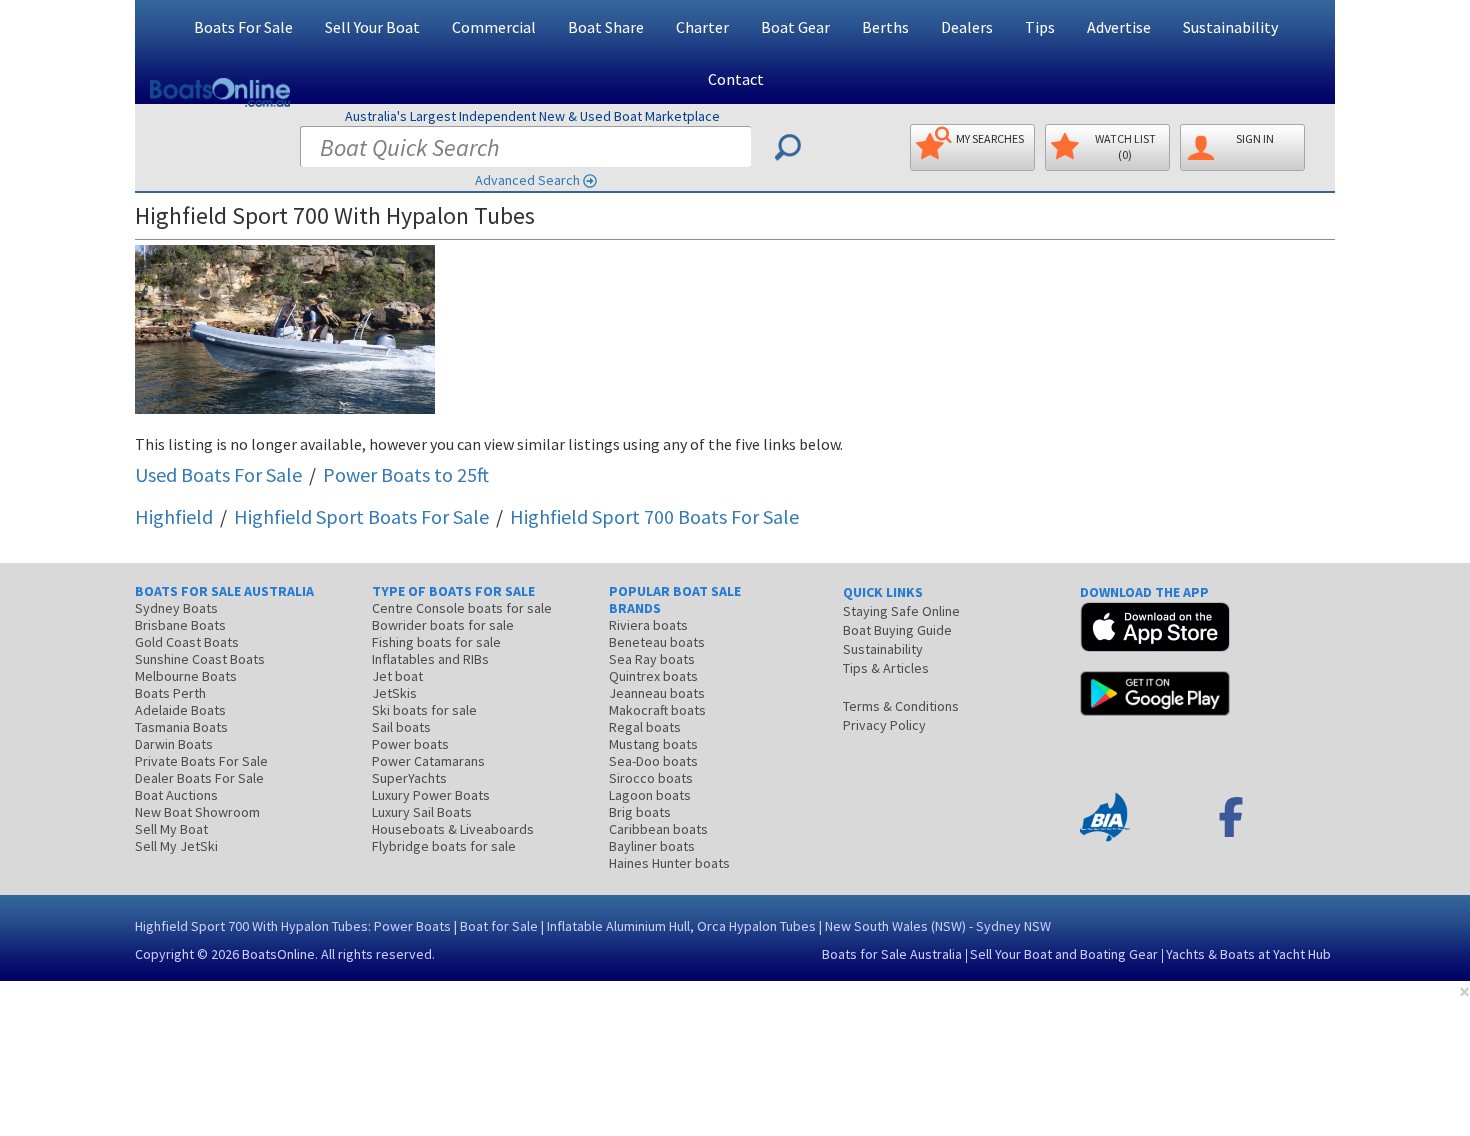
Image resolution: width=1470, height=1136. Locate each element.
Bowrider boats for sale (443, 625)
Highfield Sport (361, 516)
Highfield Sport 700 (654, 516)
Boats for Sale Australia (892, 954)
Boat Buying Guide (897, 630)
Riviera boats (648, 625)
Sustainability (1230, 27)
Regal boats (645, 727)
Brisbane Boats (180, 625)
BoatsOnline (278, 954)
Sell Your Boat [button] (372, 27)
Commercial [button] (494, 27)
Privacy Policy (884, 725)
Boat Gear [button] (795, 27)
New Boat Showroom (197, 812)
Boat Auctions (176, 795)
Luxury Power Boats (431, 795)
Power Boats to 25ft (406, 474)
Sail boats (401, 727)
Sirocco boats (651, 778)
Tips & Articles (886, 668)
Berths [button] (885, 27)
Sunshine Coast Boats (200, 659)
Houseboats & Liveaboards (453, 829)
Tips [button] (1040, 27)
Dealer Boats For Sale (199, 778)
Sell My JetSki (176, 846)
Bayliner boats (652, 846)
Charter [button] (702, 27)
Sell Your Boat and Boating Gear (1064, 954)
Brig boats (640, 812)
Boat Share (606, 27)
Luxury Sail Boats (422, 812)
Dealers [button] (967, 27)
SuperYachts (409, 778)
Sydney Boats (176, 608)
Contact (736, 79)
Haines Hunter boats (669, 863)
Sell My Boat (171, 829)
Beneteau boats (657, 642)
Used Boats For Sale (218, 474)
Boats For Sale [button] (243, 27)
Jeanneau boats (657, 693)
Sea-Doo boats (653, 761)
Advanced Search (527, 180)
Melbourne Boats (186, 676)
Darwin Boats (174, 744)
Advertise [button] (1119, 27)
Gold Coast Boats (187, 642)
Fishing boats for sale (436, 642)
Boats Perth (170, 693)
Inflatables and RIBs (430, 659)
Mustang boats (653, 744)
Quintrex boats (653, 676)
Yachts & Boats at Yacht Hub (1248, 954)
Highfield (174, 516)
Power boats (410, 744)
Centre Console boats (462, 608)
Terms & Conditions (901, 706)
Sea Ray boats (652, 659)
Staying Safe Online (901, 611)
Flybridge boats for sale (444, 846)
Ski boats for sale (424, 710)
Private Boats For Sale (201, 761)
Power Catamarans (428, 761)
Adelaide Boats (180, 710)
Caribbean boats (658, 829)
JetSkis (394, 693)
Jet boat (397, 676)
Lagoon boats (650, 795)
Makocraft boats (657, 710)
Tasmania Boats (181, 727)
